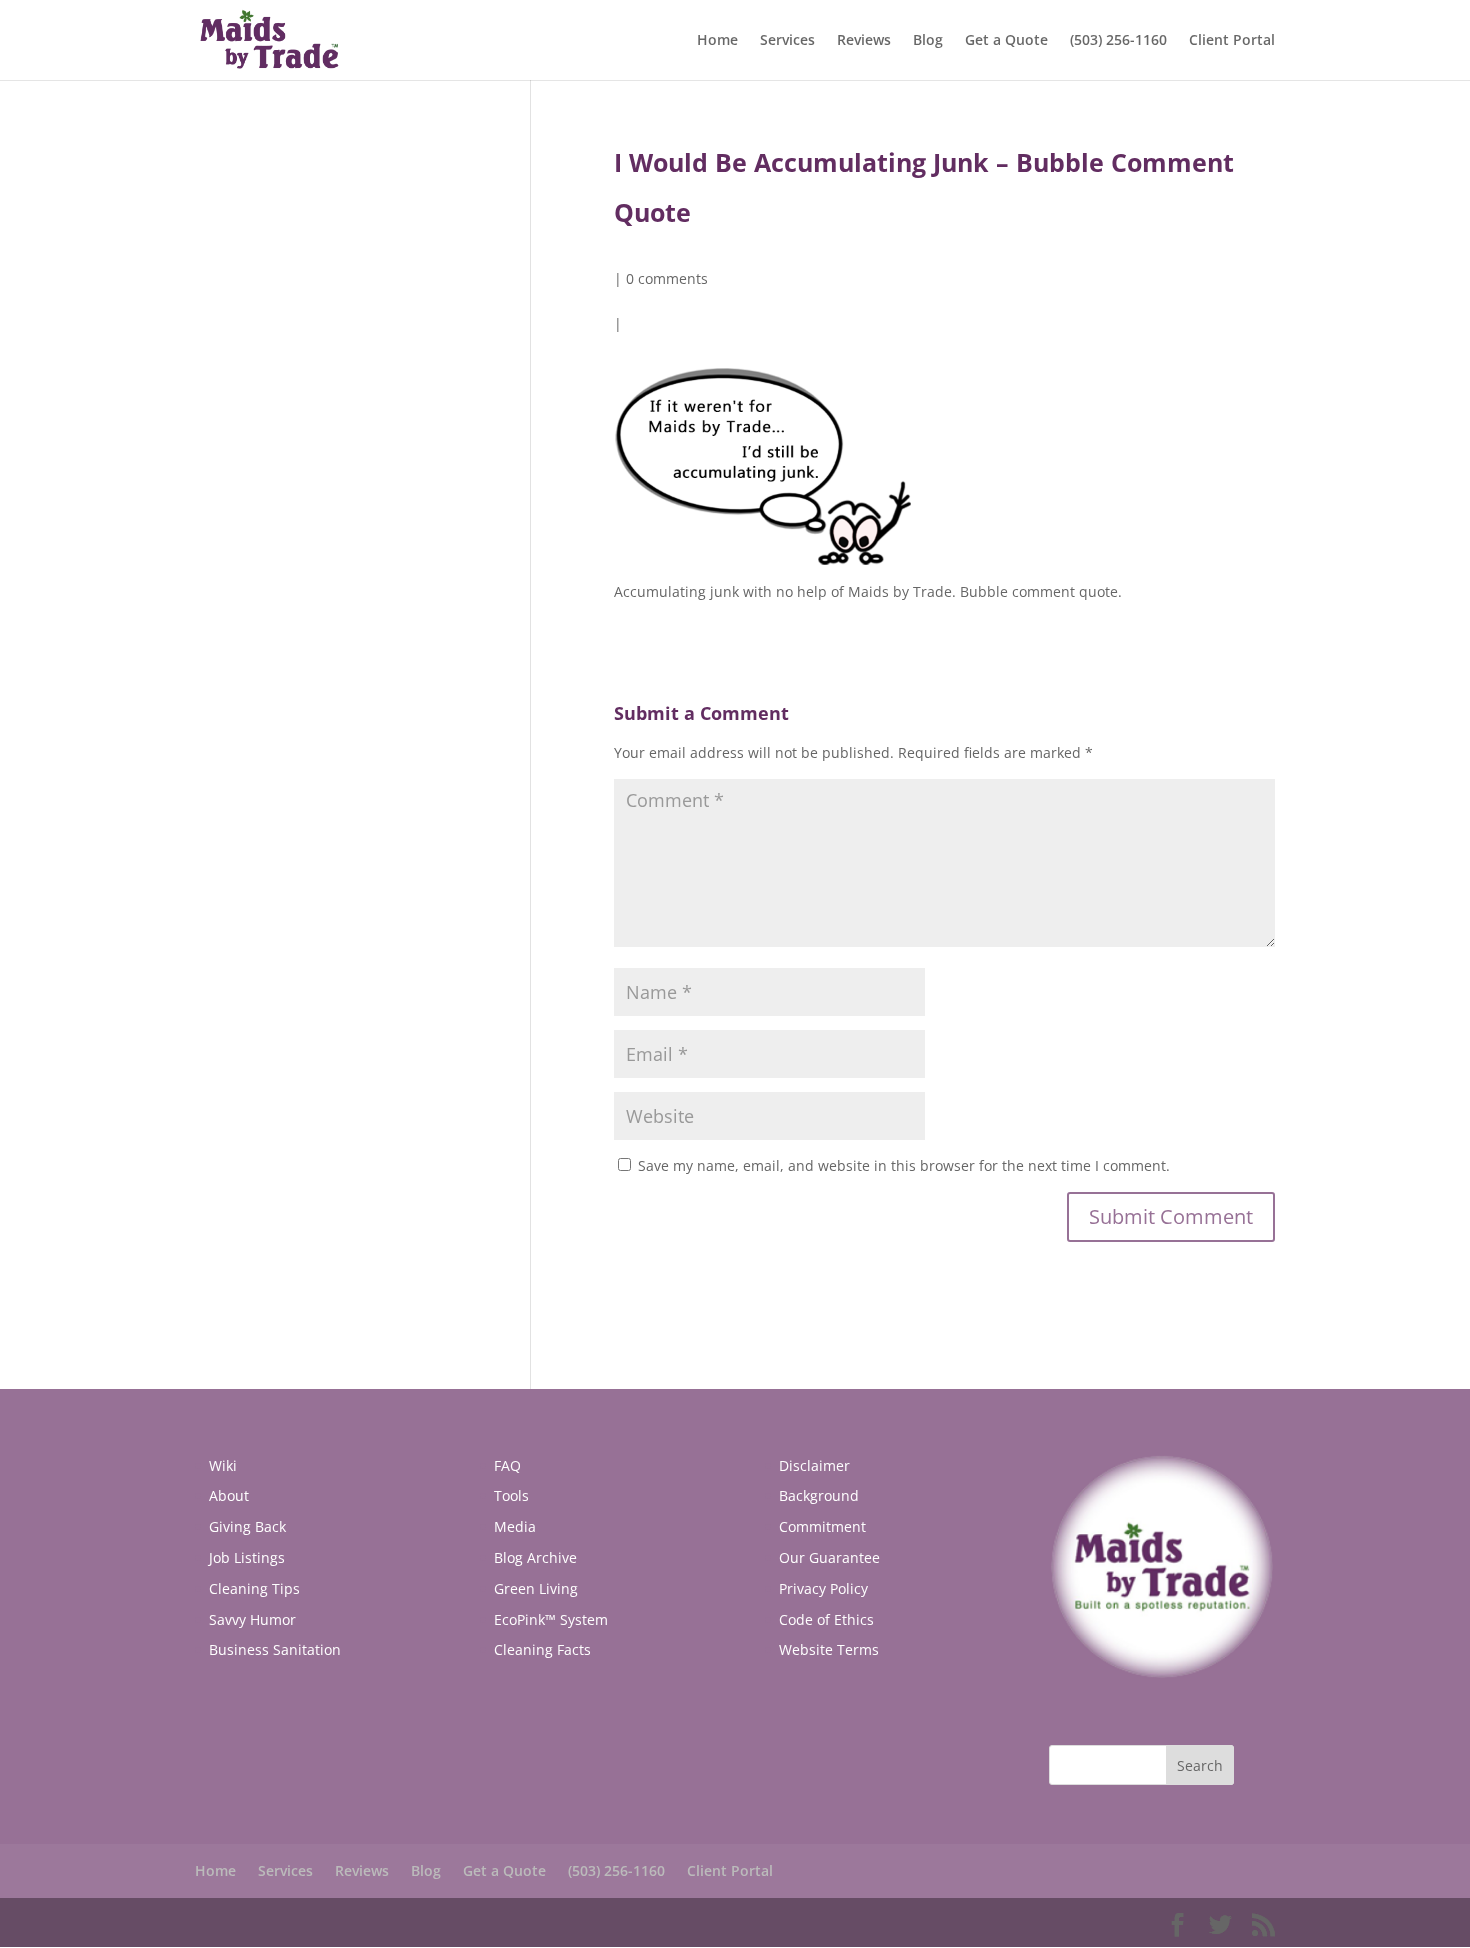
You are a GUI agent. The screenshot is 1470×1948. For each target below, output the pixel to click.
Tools (511, 1495)
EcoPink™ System (551, 1619)
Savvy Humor (252, 1619)
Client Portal (1232, 41)
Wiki (223, 1465)
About (229, 1495)
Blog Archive (535, 1557)
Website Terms (829, 1649)
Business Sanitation (275, 1649)
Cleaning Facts (542, 1649)
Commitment (822, 1526)
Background (819, 1495)
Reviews (864, 41)
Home (717, 41)
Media (515, 1526)
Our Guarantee (829, 1557)
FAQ (507, 1465)
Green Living (536, 1588)
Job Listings (247, 1557)
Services (787, 41)
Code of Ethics (826, 1619)
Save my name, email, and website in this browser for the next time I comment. (904, 1165)
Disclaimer (814, 1465)
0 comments (667, 278)
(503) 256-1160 (1118, 41)
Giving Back (247, 1526)
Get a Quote (1006, 41)
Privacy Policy (823, 1588)
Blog (928, 41)
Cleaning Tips (254, 1588)
